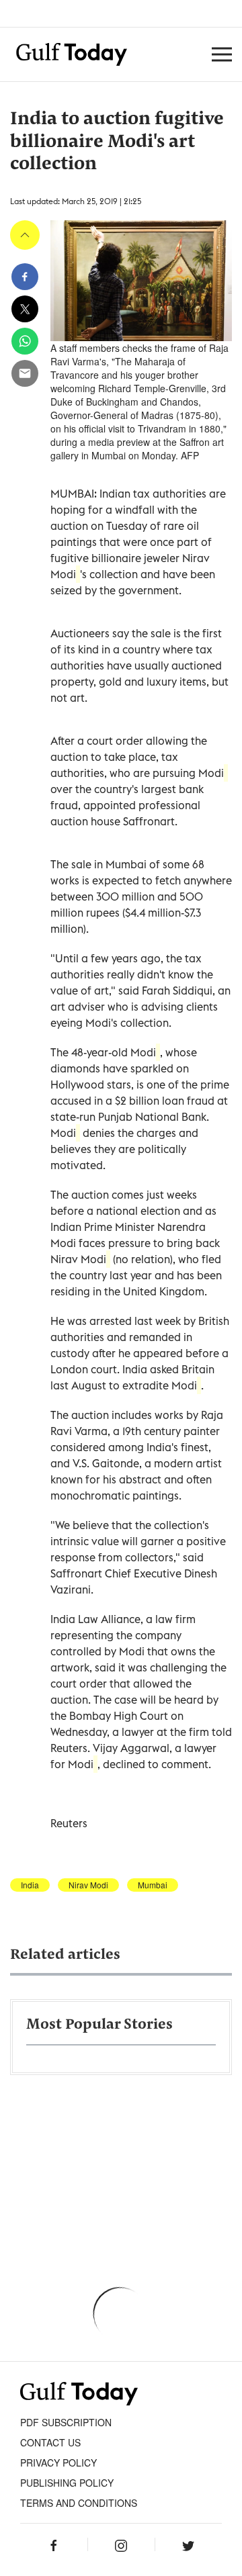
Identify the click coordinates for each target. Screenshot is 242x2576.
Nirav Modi (88, 1885)
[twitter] (25, 309)
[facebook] (25, 277)
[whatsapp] (25, 341)
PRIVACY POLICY (58, 2463)
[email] (25, 373)
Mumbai (153, 1885)
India (30, 1885)
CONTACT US (50, 2442)
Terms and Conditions (79, 2503)
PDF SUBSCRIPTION (66, 2422)
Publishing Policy (67, 2483)
